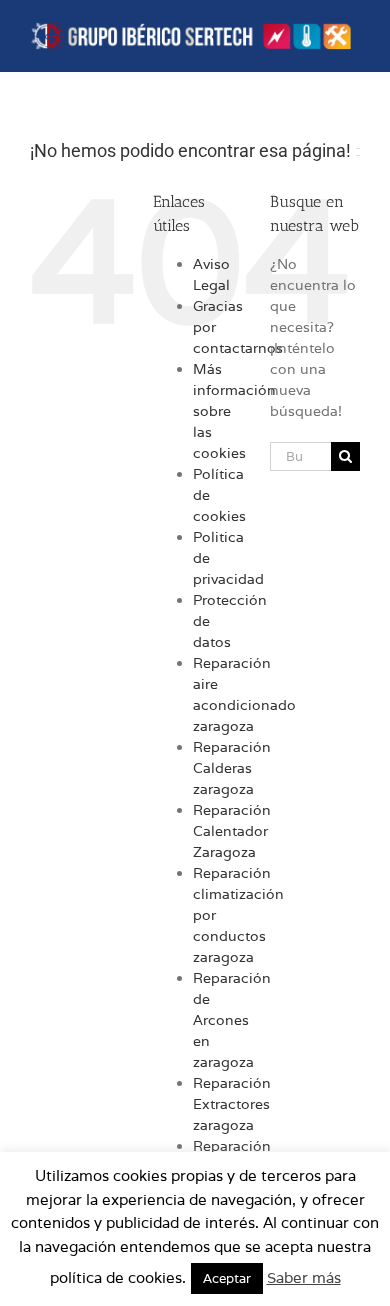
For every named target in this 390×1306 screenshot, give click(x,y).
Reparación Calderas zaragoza (232, 768)
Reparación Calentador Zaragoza (232, 831)
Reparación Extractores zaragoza (232, 1104)
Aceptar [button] (227, 1278)
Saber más (304, 1277)
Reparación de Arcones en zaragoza (232, 1020)
